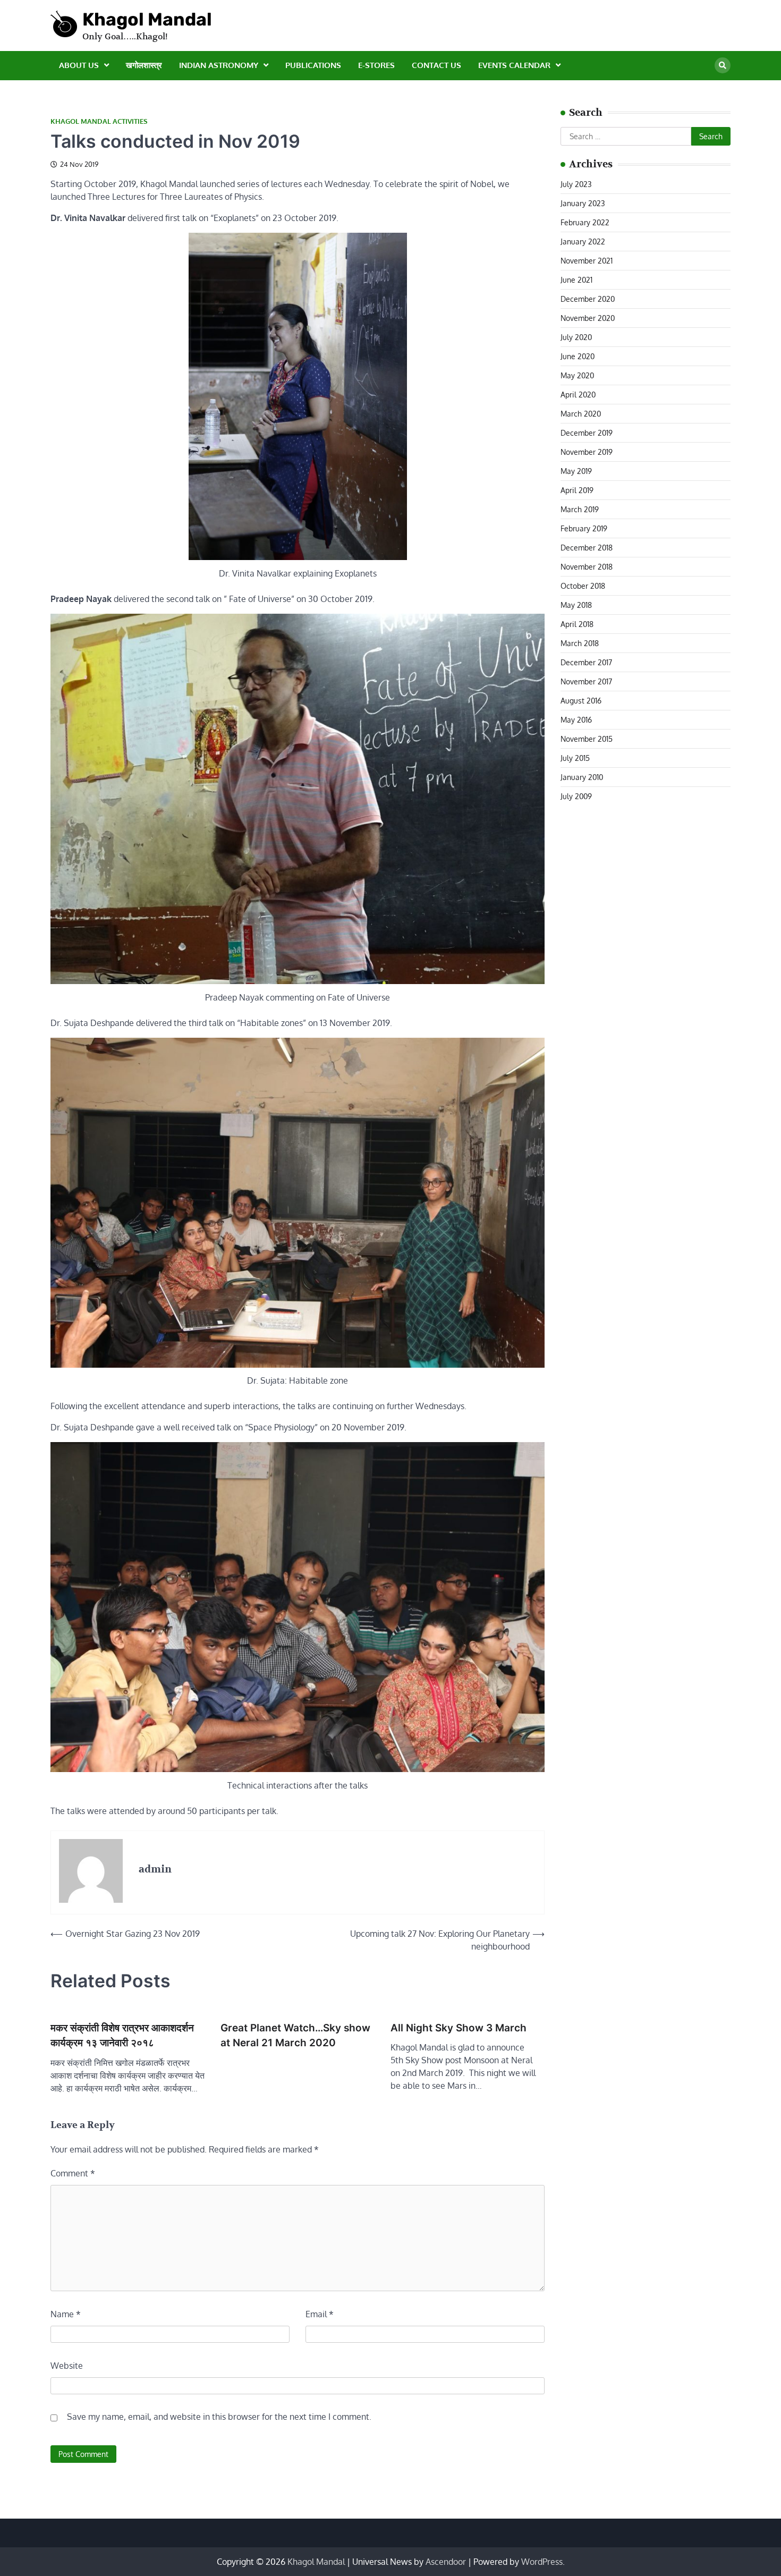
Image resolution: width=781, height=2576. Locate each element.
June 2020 (578, 356)
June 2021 (576, 280)
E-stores (376, 65)
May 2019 (576, 471)
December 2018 (587, 548)
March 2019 (580, 509)
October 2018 (583, 586)
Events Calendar (514, 65)
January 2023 (583, 203)
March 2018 (580, 643)
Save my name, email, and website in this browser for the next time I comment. (219, 2417)
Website (67, 2366)
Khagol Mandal (147, 19)
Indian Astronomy (219, 65)
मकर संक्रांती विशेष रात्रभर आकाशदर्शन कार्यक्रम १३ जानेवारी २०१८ (122, 2036)
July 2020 (576, 337)
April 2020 (578, 395)
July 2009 (576, 796)
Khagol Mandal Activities (99, 121)
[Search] (723, 65)
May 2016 (576, 720)
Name (66, 2314)
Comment (73, 2173)
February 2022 (585, 222)
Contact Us (436, 65)
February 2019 (584, 528)
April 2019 (577, 490)
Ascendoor (446, 2562)
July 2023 (576, 184)
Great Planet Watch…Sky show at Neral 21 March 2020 (295, 2036)
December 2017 (586, 662)
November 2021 (587, 261)
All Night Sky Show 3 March (459, 2028)
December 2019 (587, 433)
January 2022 (583, 241)
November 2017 (586, 681)
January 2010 (582, 777)
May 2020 (577, 375)
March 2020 (581, 414)
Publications (313, 65)
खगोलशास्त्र (144, 65)
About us (79, 65)
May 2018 (576, 605)
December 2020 (588, 299)
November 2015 (587, 739)
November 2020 (588, 318)
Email (320, 2314)
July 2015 (575, 758)
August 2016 (581, 701)
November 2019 (587, 452)
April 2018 (577, 624)
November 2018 (587, 567)
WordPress (542, 2562)
